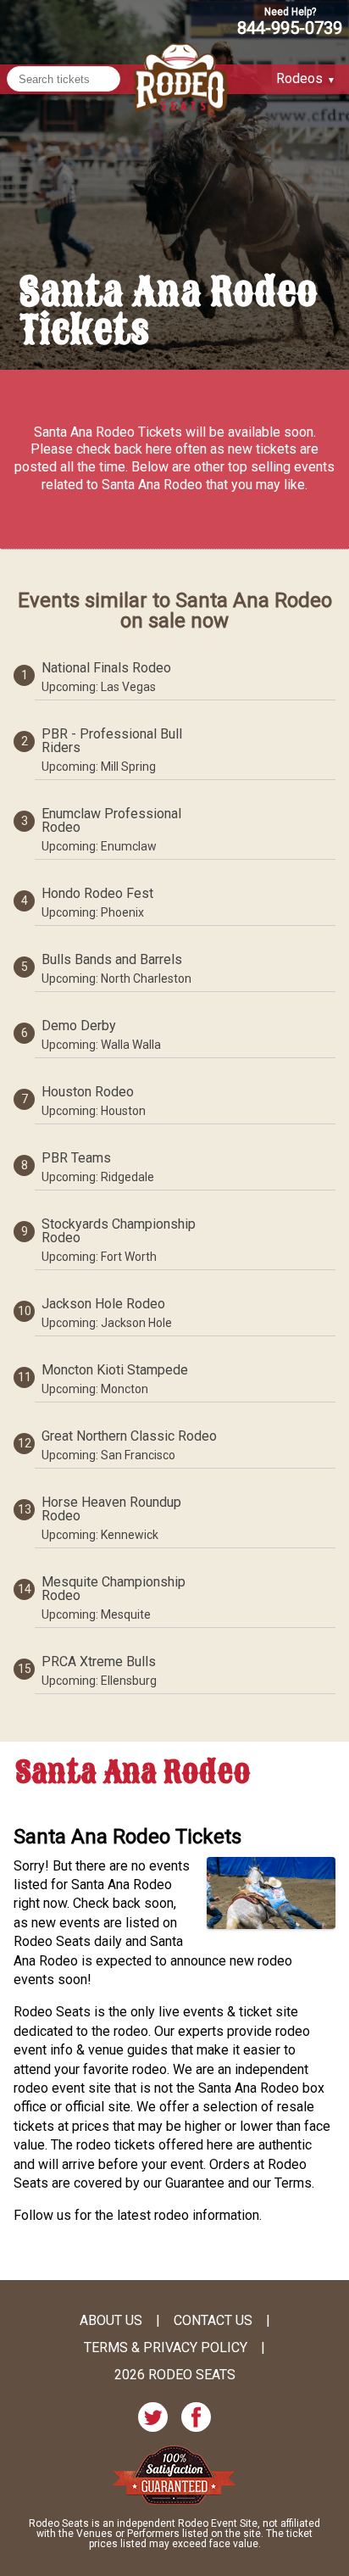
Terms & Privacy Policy (166, 2348)
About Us (111, 2321)
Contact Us (213, 2321)
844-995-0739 (290, 27)
